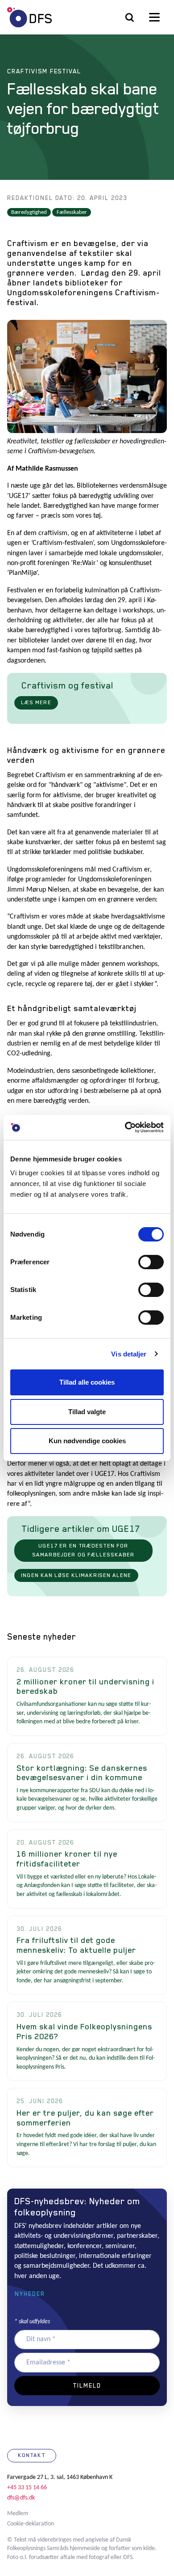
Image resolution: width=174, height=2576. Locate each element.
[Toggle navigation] (154, 17)
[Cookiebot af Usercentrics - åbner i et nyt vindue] (125, 1127)
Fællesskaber (72, 212)
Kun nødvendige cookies (87, 1441)
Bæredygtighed (29, 212)
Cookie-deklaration (31, 2524)
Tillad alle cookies (87, 1382)
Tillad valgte (87, 1412)
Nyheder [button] (30, 2294)
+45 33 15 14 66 (27, 2488)
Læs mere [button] (36, 702)
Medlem (18, 2514)
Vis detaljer (129, 1354)
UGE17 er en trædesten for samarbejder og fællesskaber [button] (83, 1550)
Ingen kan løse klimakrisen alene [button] (76, 1575)
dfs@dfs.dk (21, 2498)
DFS (29, 17)
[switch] (151, 1262)
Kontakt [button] (32, 2455)
